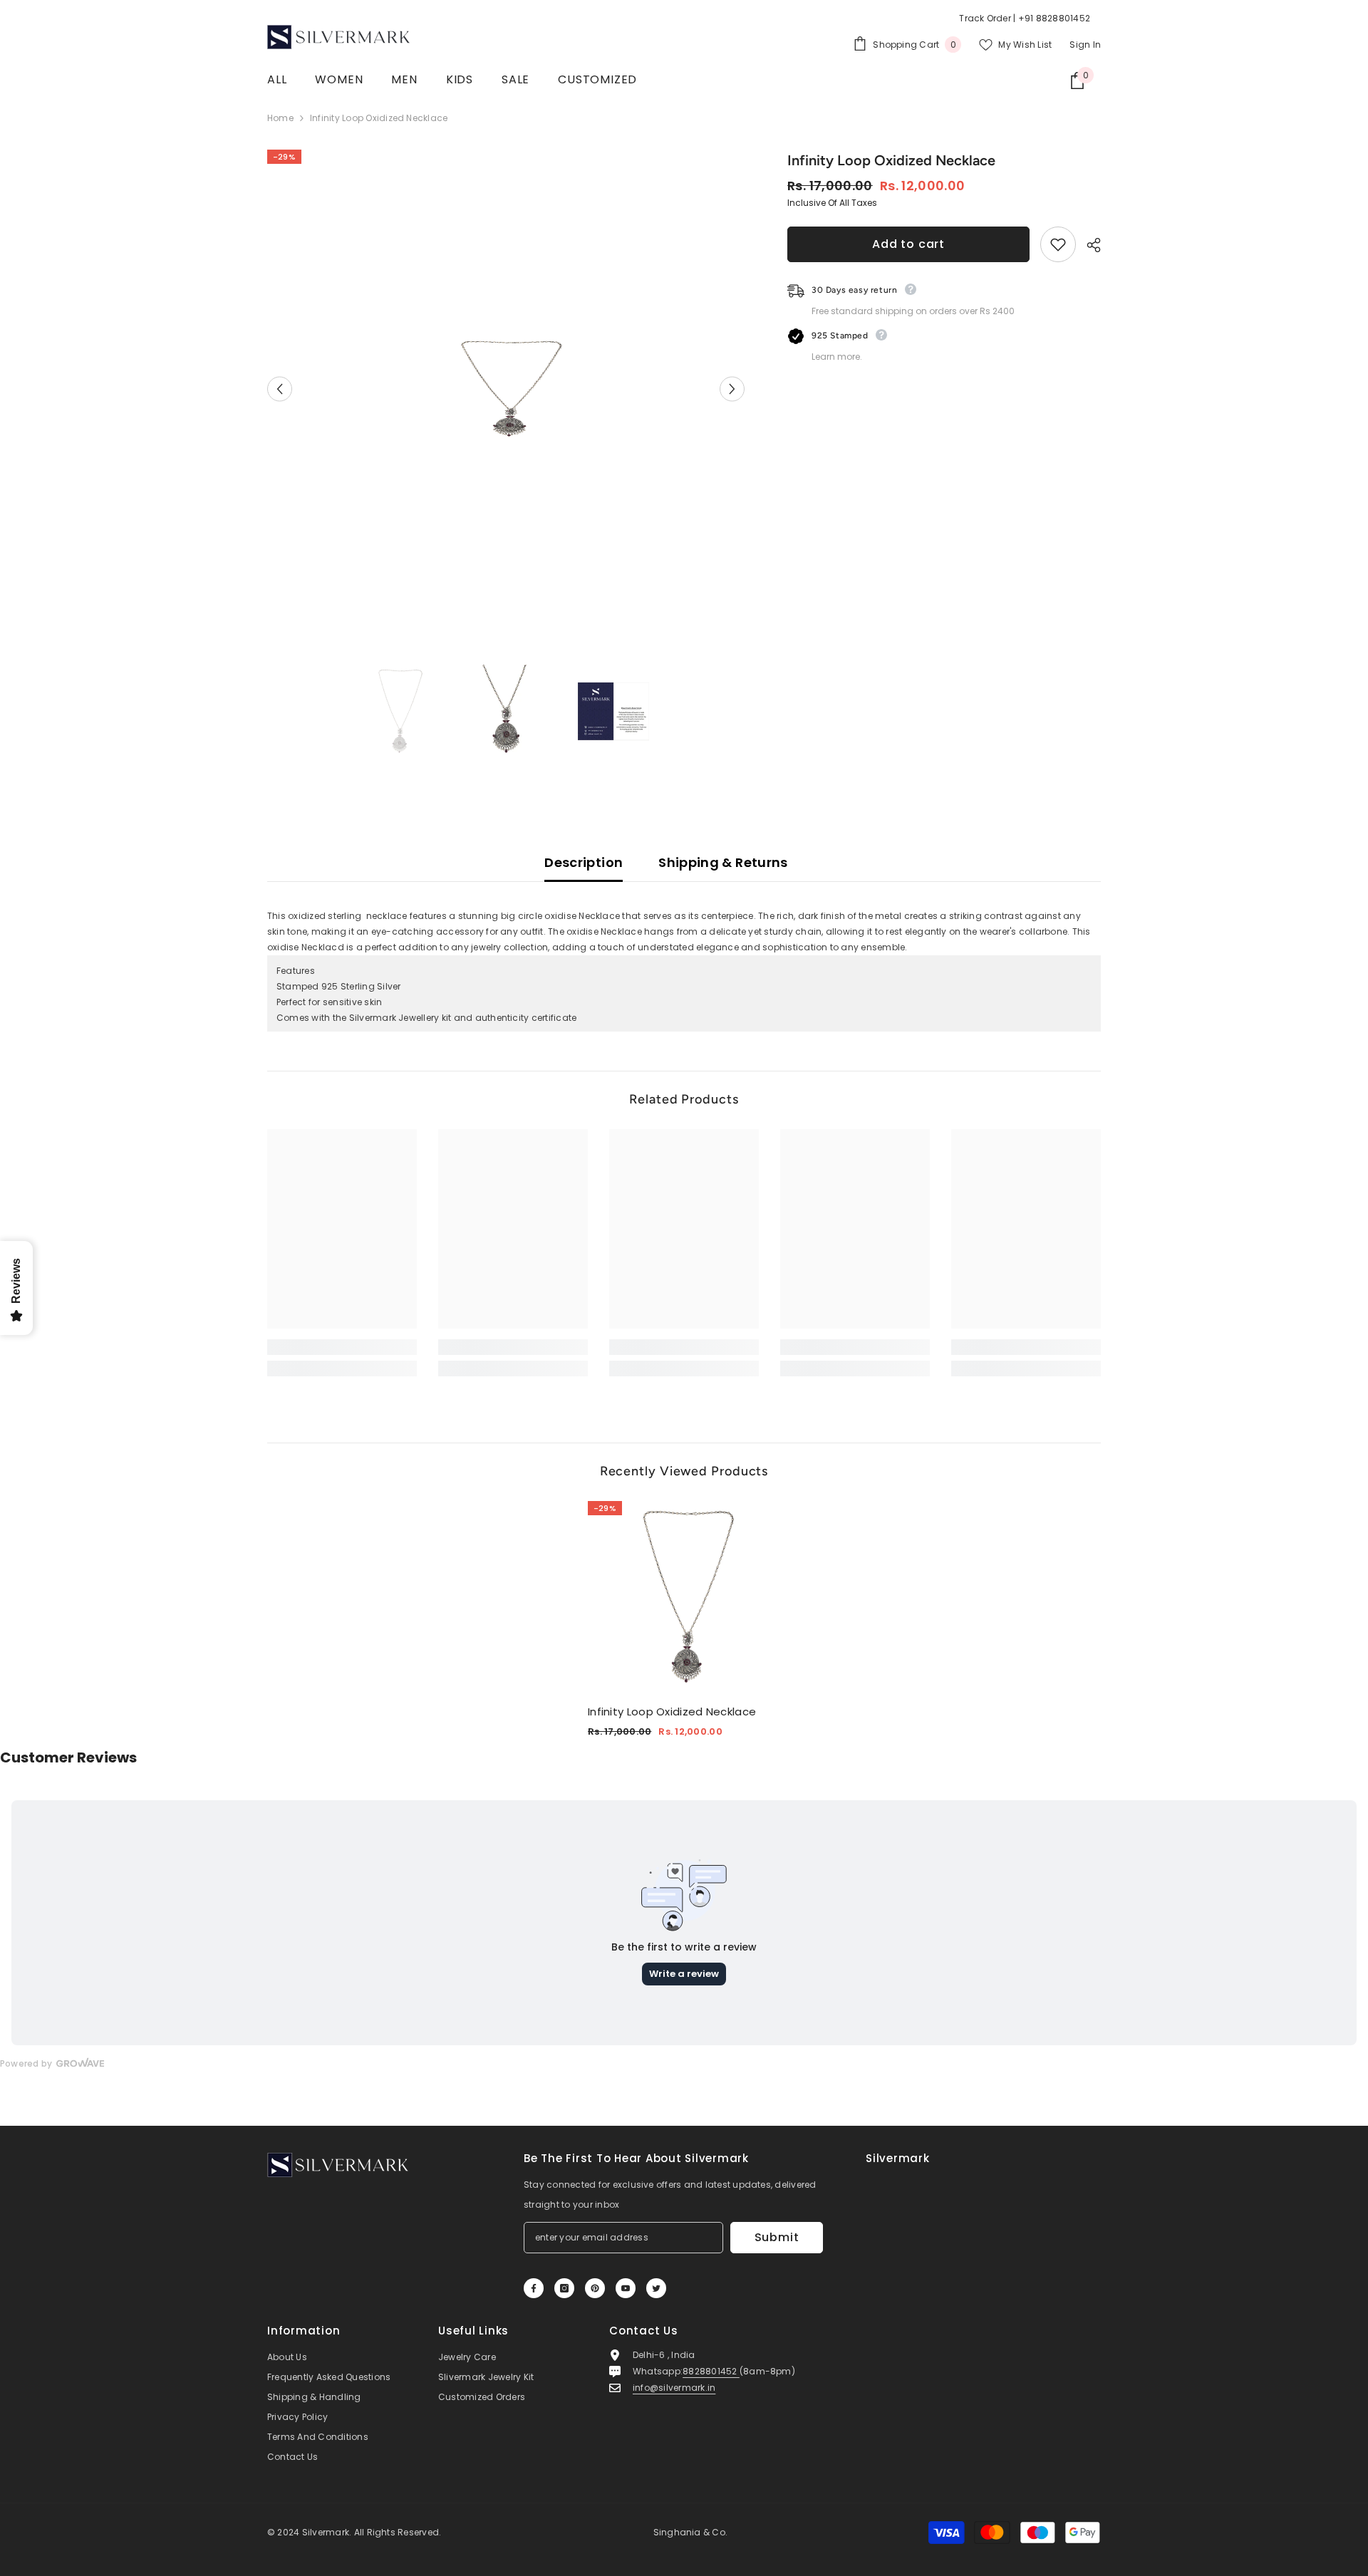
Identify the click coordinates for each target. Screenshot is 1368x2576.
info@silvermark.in (674, 2388)
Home (280, 118)
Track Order (985, 18)
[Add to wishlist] (1058, 244)
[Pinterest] (595, 2288)
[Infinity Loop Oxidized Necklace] (684, 1597)
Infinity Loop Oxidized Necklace (672, 1712)
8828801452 (711, 2371)
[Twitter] (656, 2288)
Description (584, 862)
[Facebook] (534, 2288)
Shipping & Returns (723, 862)
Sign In (1085, 45)
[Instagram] (564, 2288)
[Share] (1088, 245)
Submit (777, 2237)
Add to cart (908, 244)
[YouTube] (626, 2288)
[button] (280, 389)
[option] (506, 389)
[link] (342, 1347)
